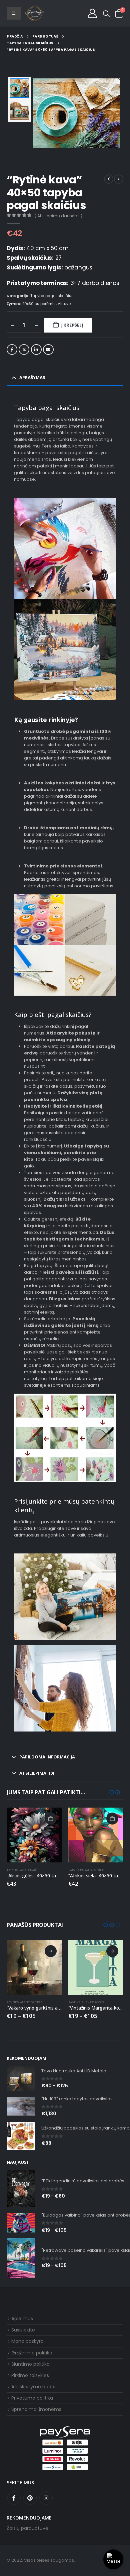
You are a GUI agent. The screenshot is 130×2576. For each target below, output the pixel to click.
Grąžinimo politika (32, 2353)
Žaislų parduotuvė (27, 2528)
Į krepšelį (72, 325)
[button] (106, 14)
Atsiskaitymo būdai (33, 2387)
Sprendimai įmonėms (36, 2409)
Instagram (46, 2498)
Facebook (12, 349)
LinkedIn (36, 349)
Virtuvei (65, 304)
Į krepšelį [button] (51, 1819)
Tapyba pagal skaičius (52, 296)
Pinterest (30, 2498)
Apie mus (22, 2319)
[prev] (109, 179)
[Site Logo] (35, 13)
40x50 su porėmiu (39, 304)
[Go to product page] (34, 1835)
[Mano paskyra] (92, 13)
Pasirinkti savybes (51, 1951)
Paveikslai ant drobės (24, 2002)
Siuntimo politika (30, 2364)
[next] (119, 179)
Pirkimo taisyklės (30, 2375)
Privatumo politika (32, 2398)
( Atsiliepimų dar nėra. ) (58, 216)
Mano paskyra (27, 2341)
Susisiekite (23, 2330)
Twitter (24, 349)
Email (48, 349)
